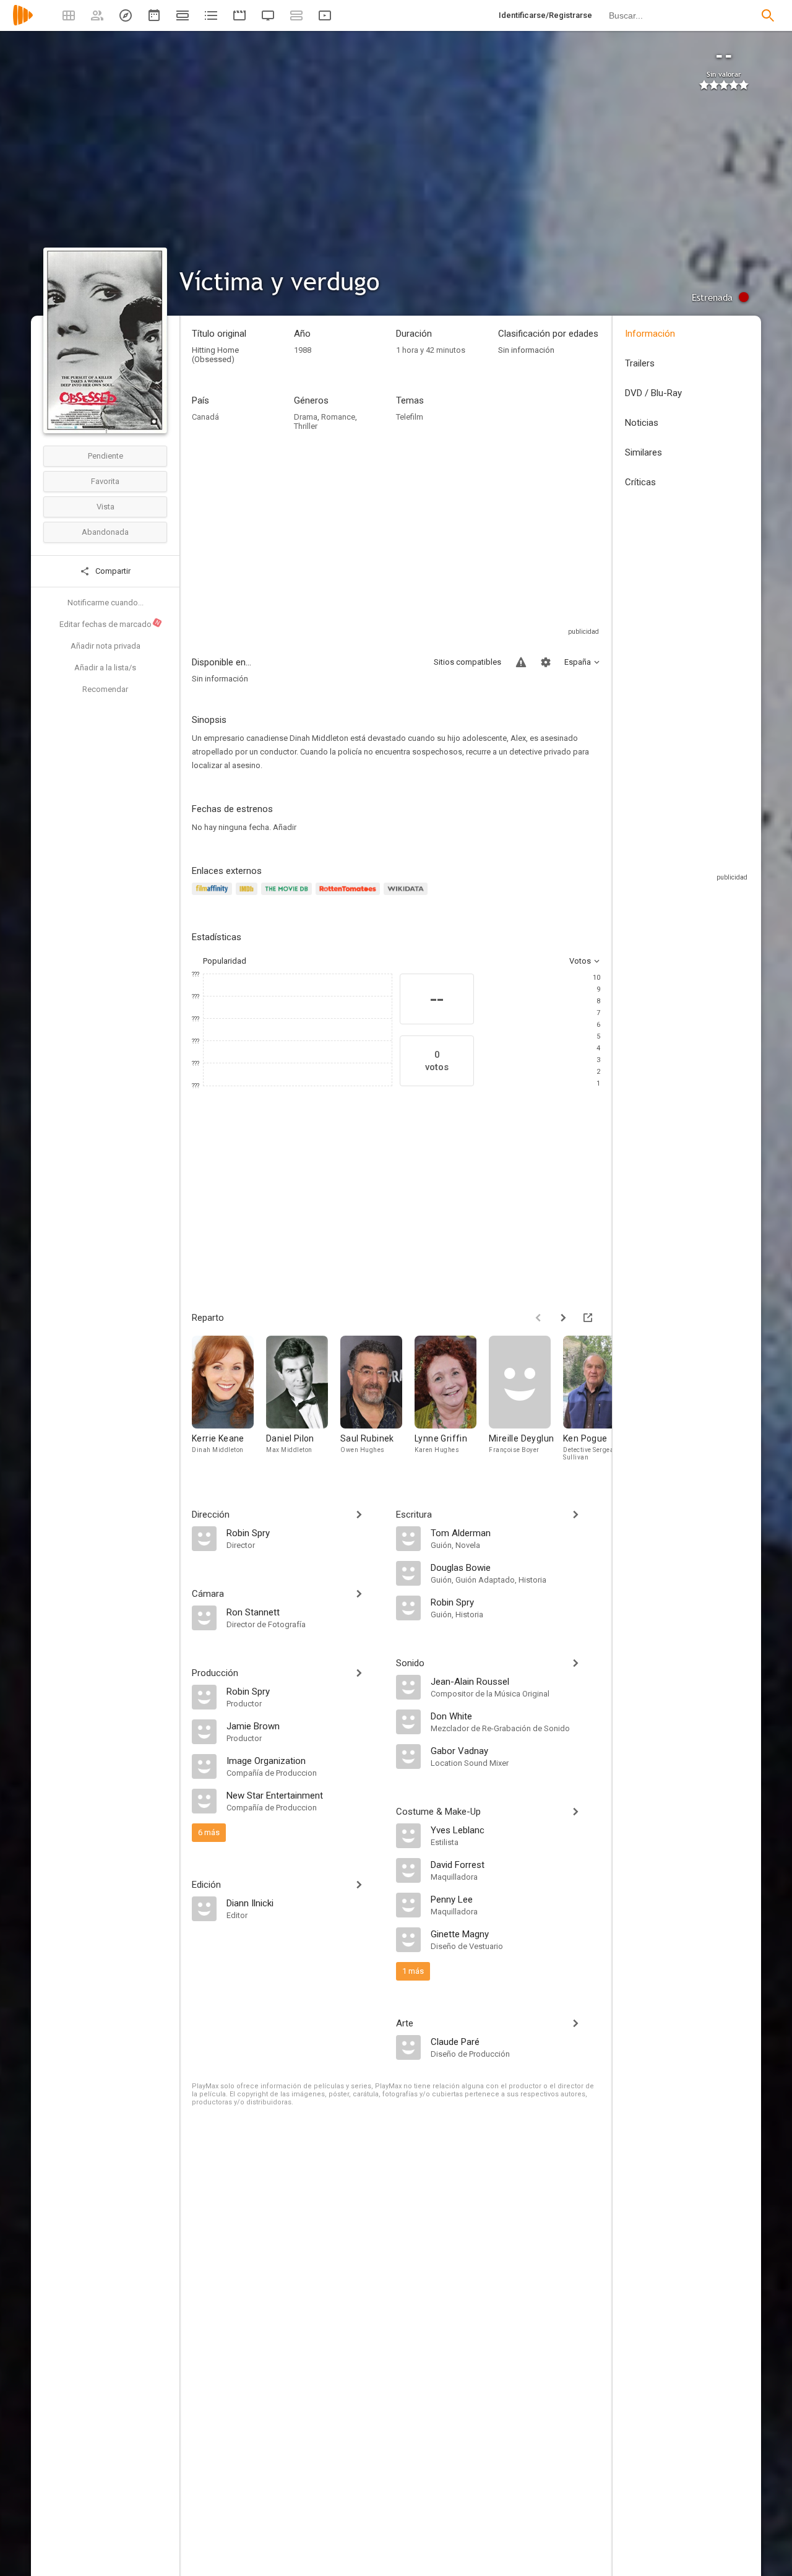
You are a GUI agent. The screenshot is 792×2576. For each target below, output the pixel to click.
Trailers (640, 363)
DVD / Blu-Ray (653, 393)
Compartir (112, 571)
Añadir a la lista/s (105, 668)
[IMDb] (248, 896)
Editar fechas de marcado (110, 624)
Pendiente (105, 456)
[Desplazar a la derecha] (563, 1318)
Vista (105, 507)
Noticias (642, 423)
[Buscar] (768, 15)
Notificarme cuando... (105, 603)
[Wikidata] (407, 896)
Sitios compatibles (467, 662)
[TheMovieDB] (288, 896)
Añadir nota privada (105, 646)
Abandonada (105, 532)
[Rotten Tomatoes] (350, 896)
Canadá (205, 417)
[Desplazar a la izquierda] (538, 1318)
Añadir (285, 827)
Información (650, 334)
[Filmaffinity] (214, 896)
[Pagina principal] (23, 23)
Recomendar (105, 689)
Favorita (105, 481)
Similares (643, 452)
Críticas (640, 482)
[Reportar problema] (521, 662)
